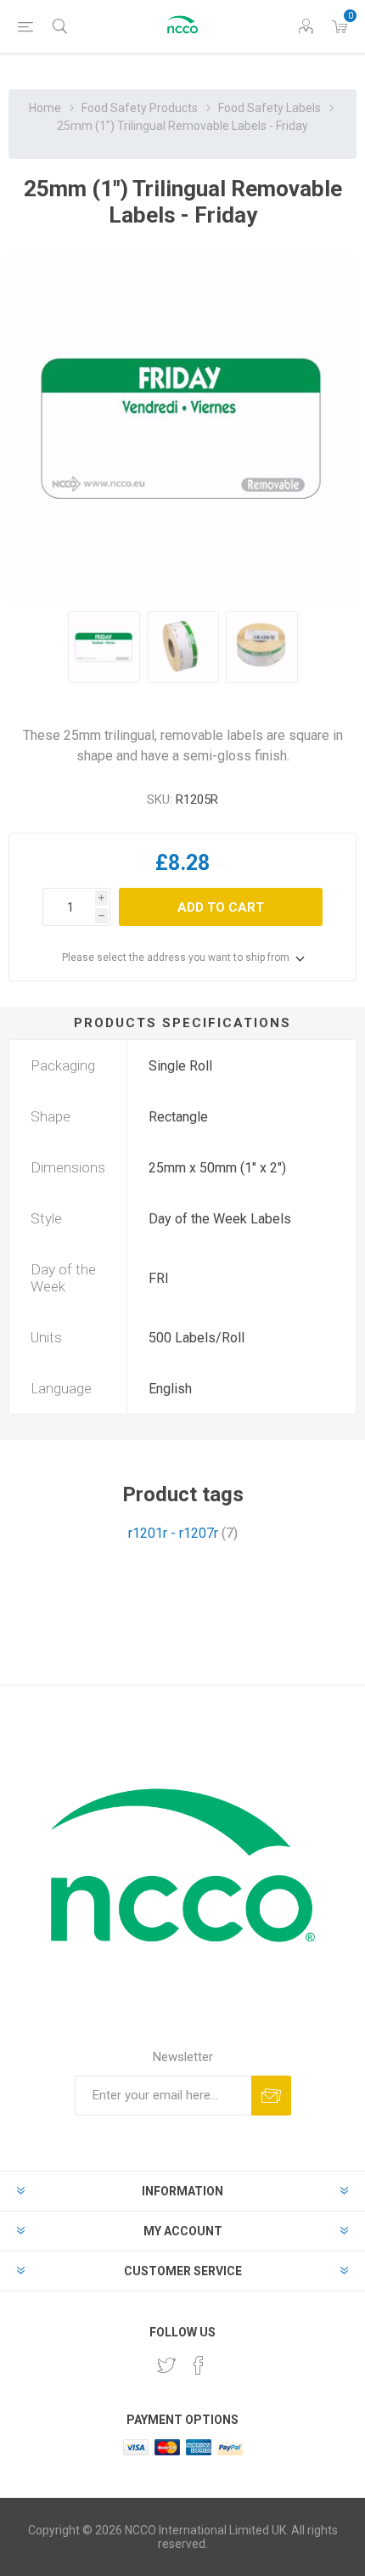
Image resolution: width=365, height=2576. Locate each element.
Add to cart (221, 907)
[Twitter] (166, 2365)
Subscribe (271, 2096)
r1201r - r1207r (173, 1533)
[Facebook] (199, 2365)
